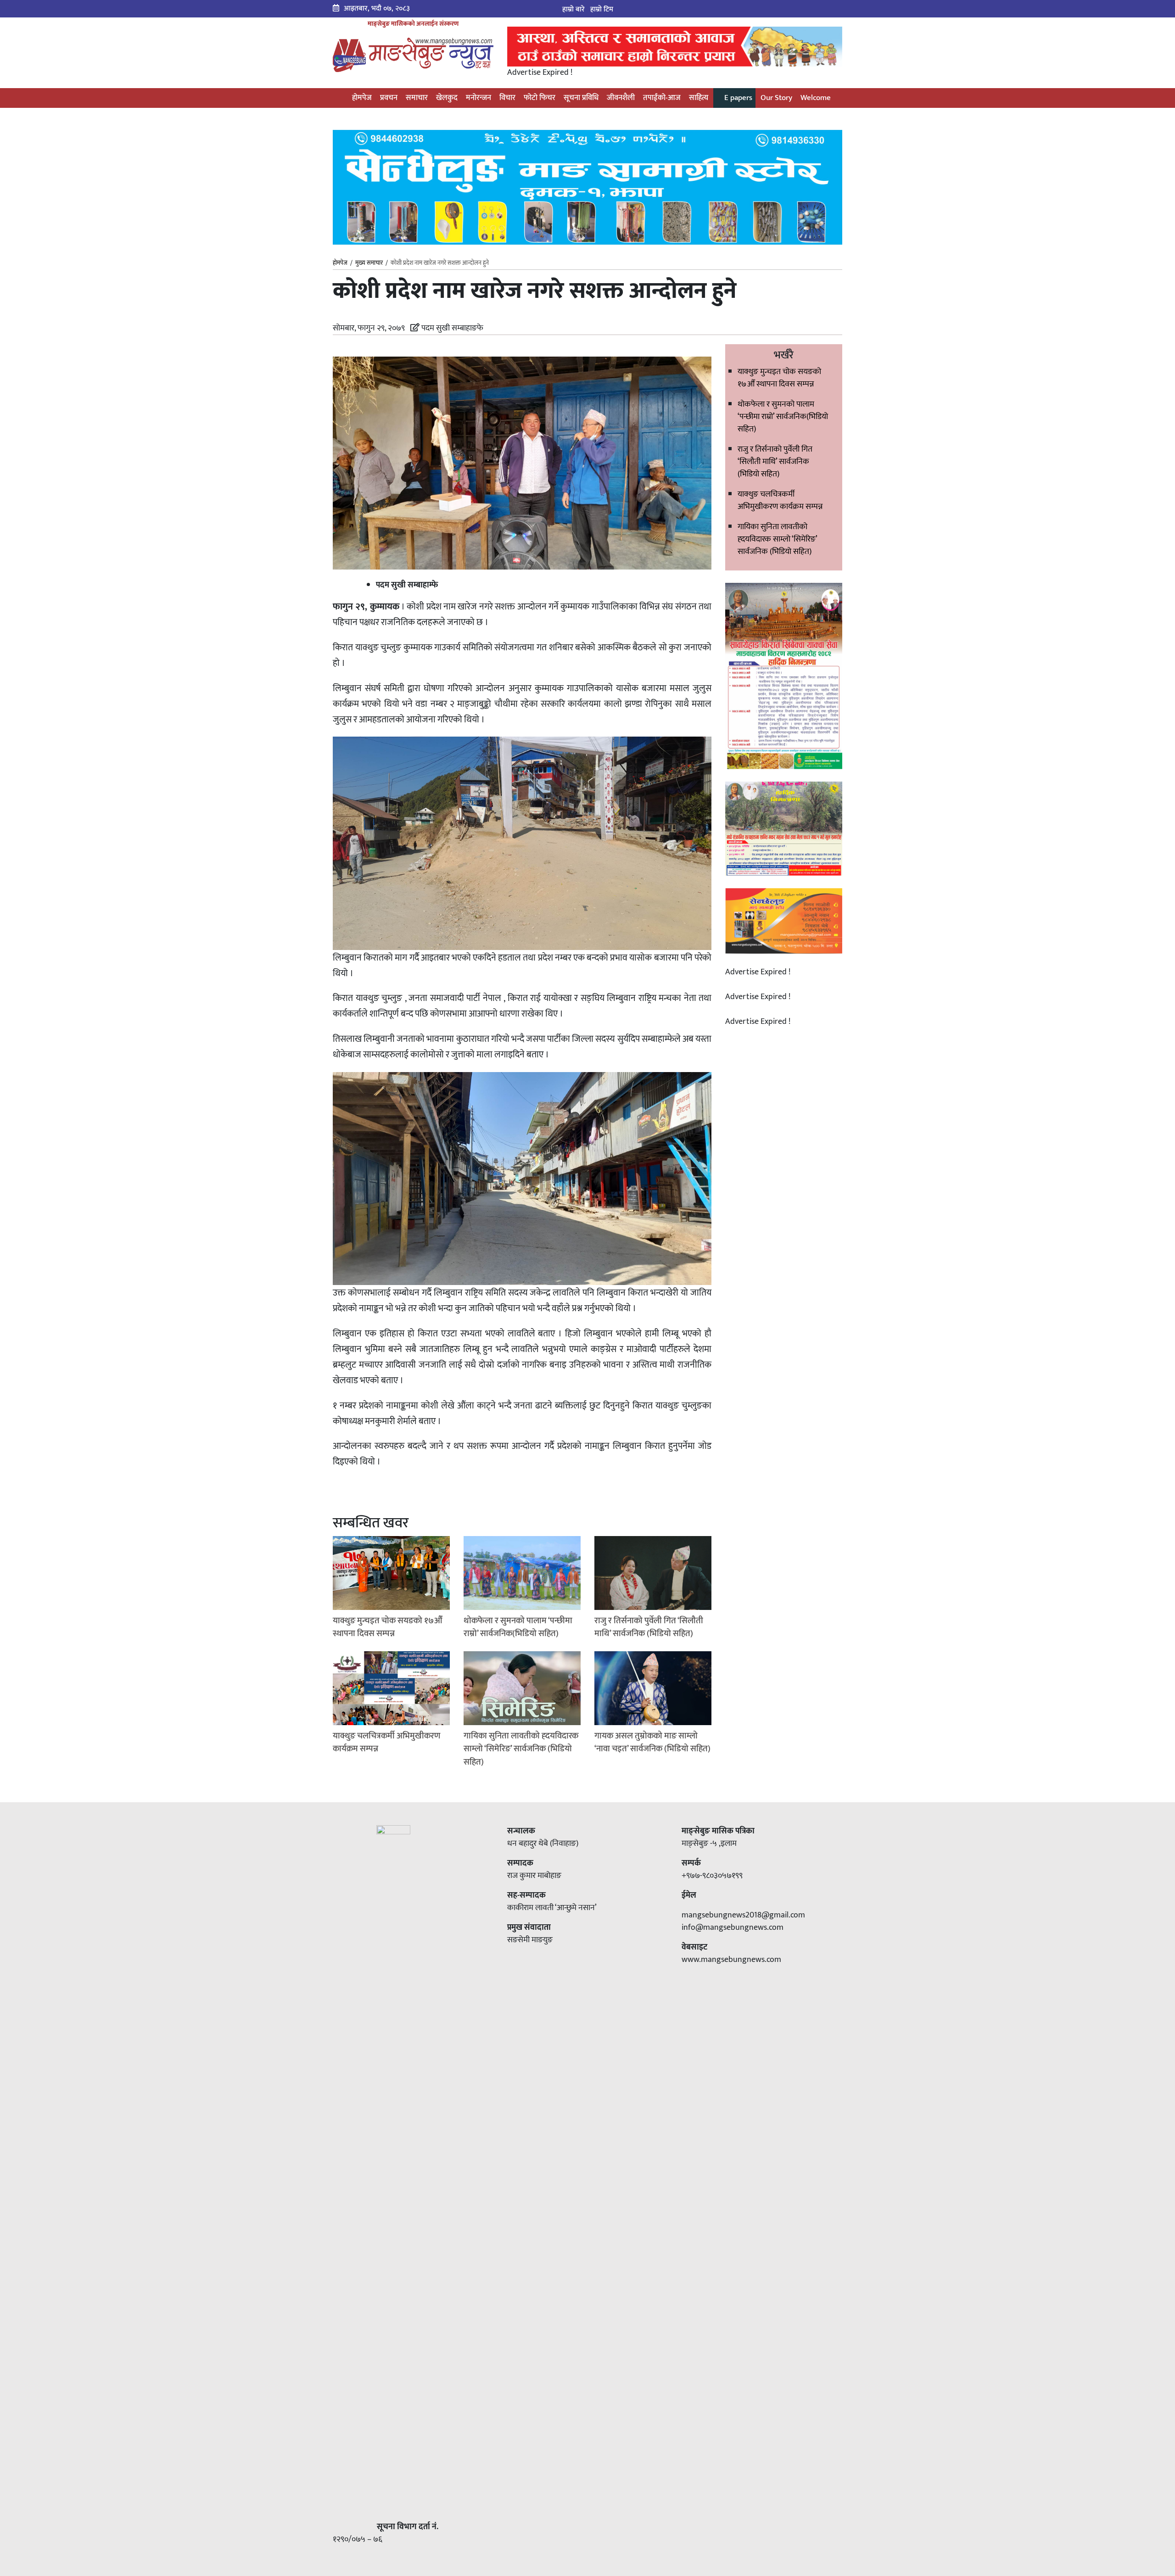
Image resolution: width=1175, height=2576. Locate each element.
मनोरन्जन (478, 98)
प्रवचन (389, 98)
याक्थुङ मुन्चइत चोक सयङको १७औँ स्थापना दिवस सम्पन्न (779, 378)
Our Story (776, 98)
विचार (507, 98)
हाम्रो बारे (574, 9)
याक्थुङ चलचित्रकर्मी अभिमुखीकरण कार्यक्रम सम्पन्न (780, 500)
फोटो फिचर (540, 98)
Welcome (816, 98)
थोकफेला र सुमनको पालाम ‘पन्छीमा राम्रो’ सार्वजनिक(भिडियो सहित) (783, 417)
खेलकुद (447, 98)
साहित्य (699, 98)
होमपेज (361, 98)
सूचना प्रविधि (581, 98)
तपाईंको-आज (662, 98)
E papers (737, 98)
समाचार (417, 98)
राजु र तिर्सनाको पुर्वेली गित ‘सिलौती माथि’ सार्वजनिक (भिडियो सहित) (775, 462)
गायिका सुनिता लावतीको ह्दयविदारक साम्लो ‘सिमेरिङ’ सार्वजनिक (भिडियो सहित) (777, 539)
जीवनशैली (621, 98)
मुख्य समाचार (369, 263)
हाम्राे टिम (602, 9)
